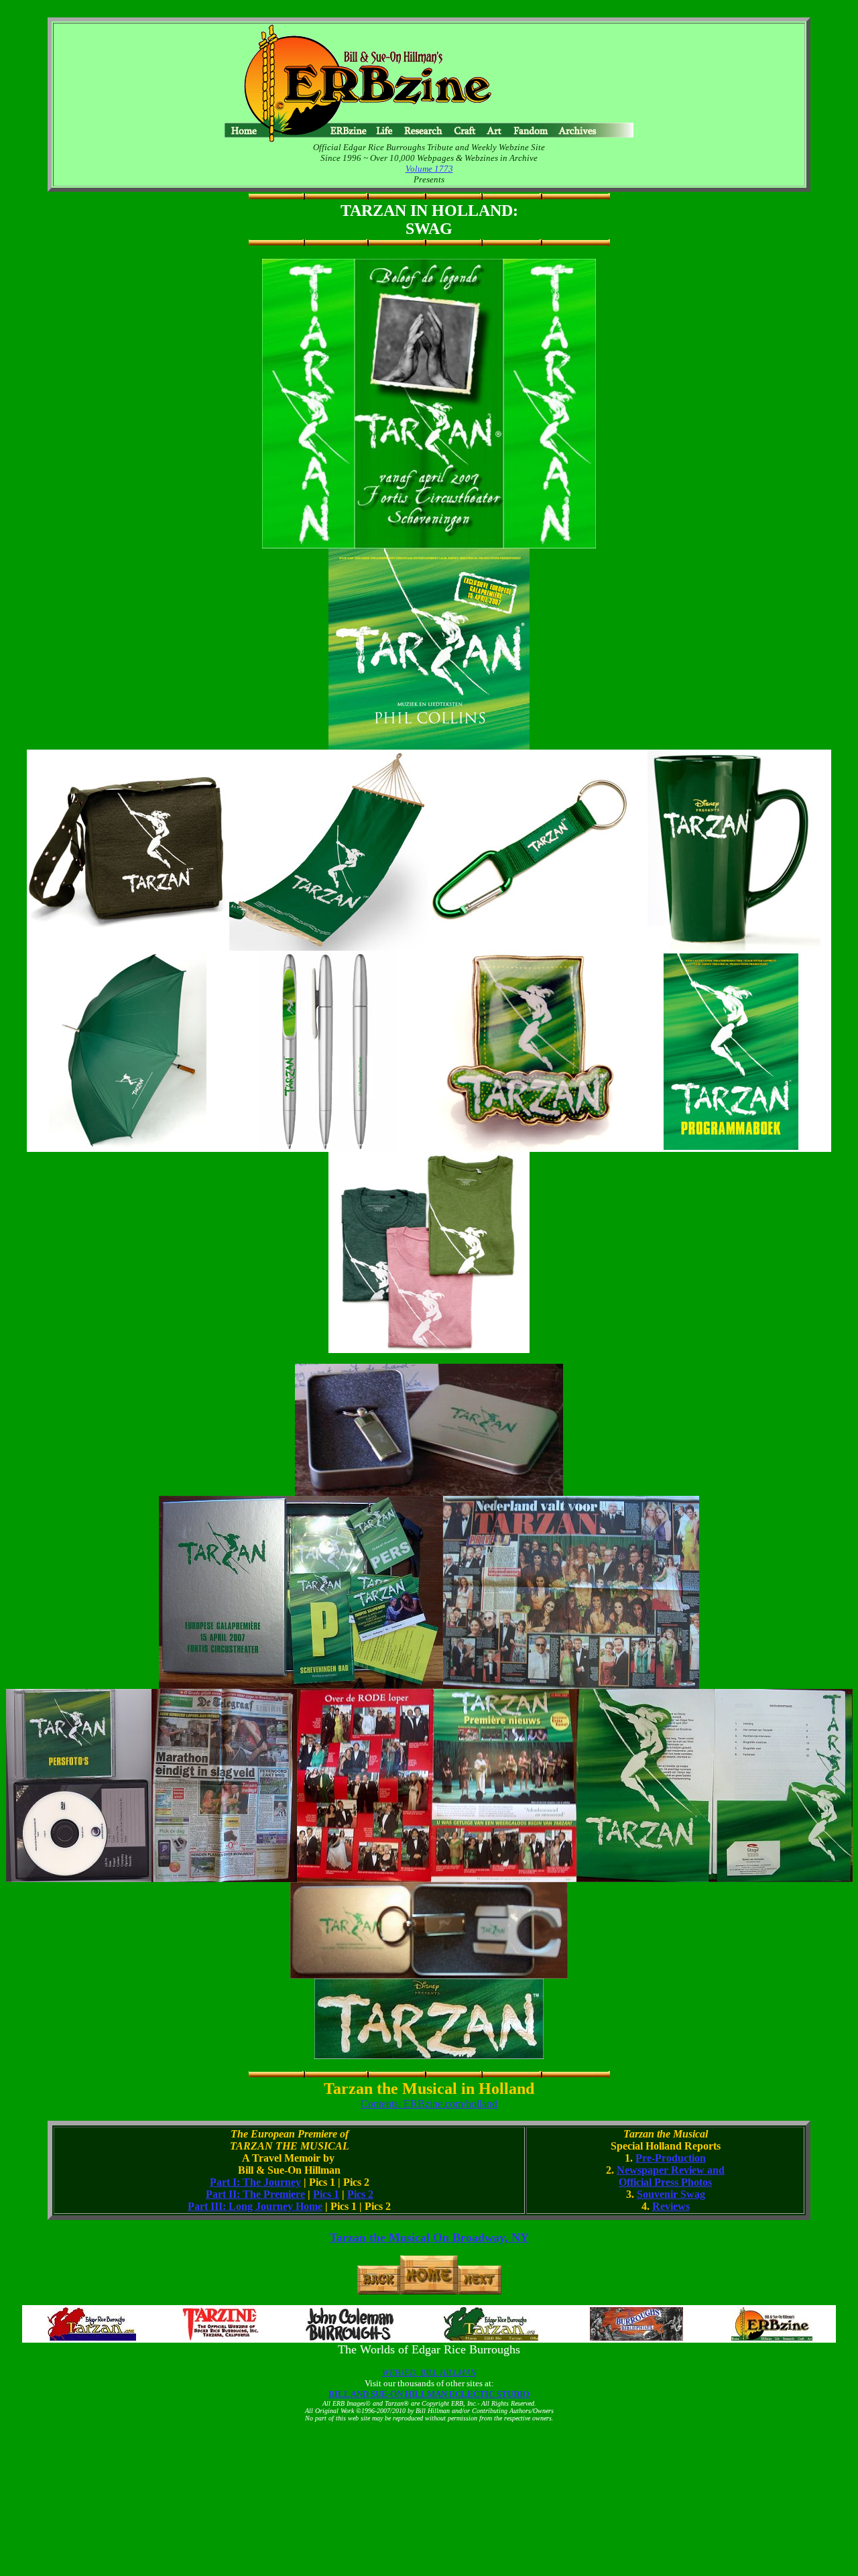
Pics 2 (360, 2194)
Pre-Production (671, 2158)
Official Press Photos (665, 2182)
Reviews (671, 2206)
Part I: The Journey (255, 2182)
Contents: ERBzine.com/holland (429, 2104)
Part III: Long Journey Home (255, 2206)
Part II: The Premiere (255, 2194)
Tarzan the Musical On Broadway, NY (429, 2237)
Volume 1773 (429, 169)
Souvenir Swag (671, 2194)
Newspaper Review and (671, 2170)
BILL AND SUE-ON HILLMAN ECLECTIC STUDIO (429, 2394)
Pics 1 (326, 2194)
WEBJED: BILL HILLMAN (429, 2373)
